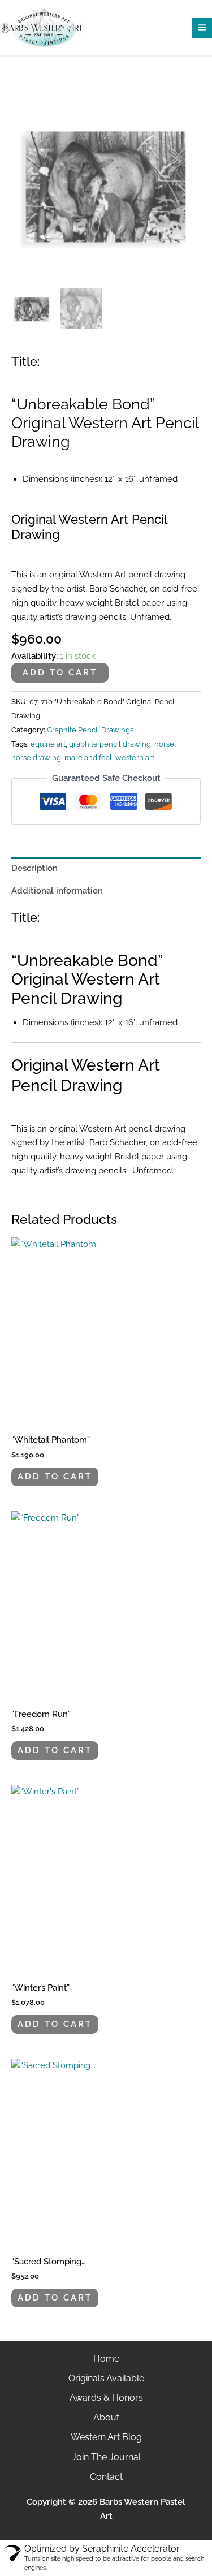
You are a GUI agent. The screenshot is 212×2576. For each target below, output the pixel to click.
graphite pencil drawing (110, 744)
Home (106, 2359)
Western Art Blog (106, 2437)
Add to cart (60, 672)
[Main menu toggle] (202, 27)
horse (164, 744)
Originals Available (106, 2378)
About (106, 2417)
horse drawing (36, 758)
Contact (106, 2477)
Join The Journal (106, 2457)
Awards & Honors (106, 2398)
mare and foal (88, 758)
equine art (48, 744)
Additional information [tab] (57, 890)
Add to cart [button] (55, 1476)
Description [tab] (34, 868)
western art (135, 758)
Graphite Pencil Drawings (90, 730)
